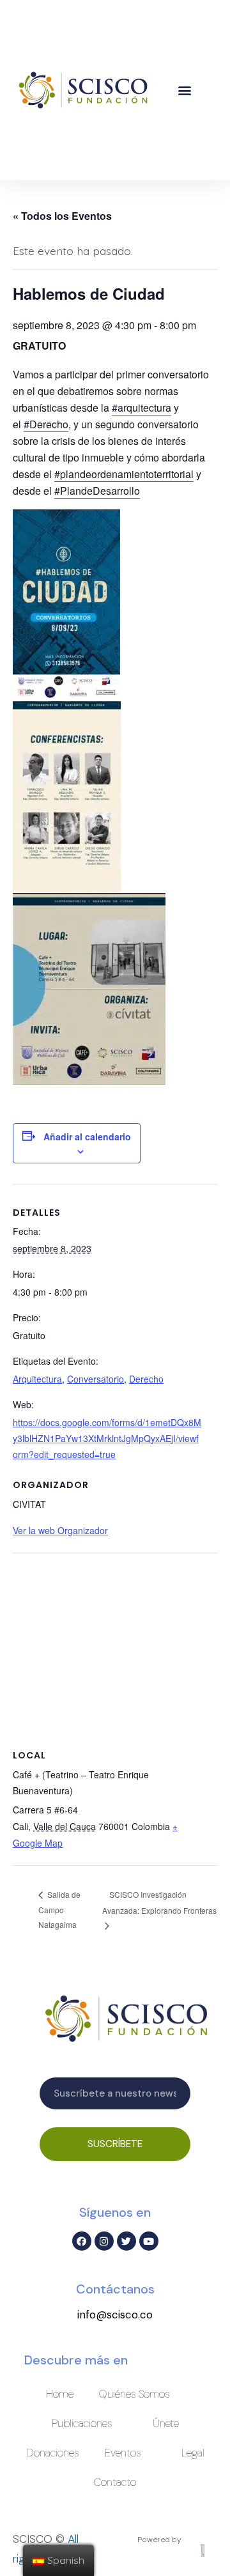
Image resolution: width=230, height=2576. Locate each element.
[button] (185, 90)
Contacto (115, 2482)
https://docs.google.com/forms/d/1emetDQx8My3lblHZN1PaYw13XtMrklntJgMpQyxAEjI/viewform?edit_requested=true (107, 1438)
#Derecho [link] (46, 424)
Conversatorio (96, 1379)
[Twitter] (126, 2241)
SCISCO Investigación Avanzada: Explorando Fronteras (159, 1902)
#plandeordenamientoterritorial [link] (124, 474)
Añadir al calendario (87, 1137)
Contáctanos (115, 2289)
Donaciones (53, 2453)
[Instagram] (104, 2241)
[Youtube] (149, 2241)
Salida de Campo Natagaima (59, 1909)
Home (60, 2394)
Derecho (146, 1379)
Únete (166, 2423)
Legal (193, 2453)
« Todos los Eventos (62, 216)
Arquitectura (37, 1379)
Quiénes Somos (134, 2394)
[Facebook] (82, 2241)
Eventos (123, 2453)
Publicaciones (82, 2423)
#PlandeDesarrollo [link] (97, 491)
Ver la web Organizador (60, 1530)
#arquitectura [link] (142, 407)
